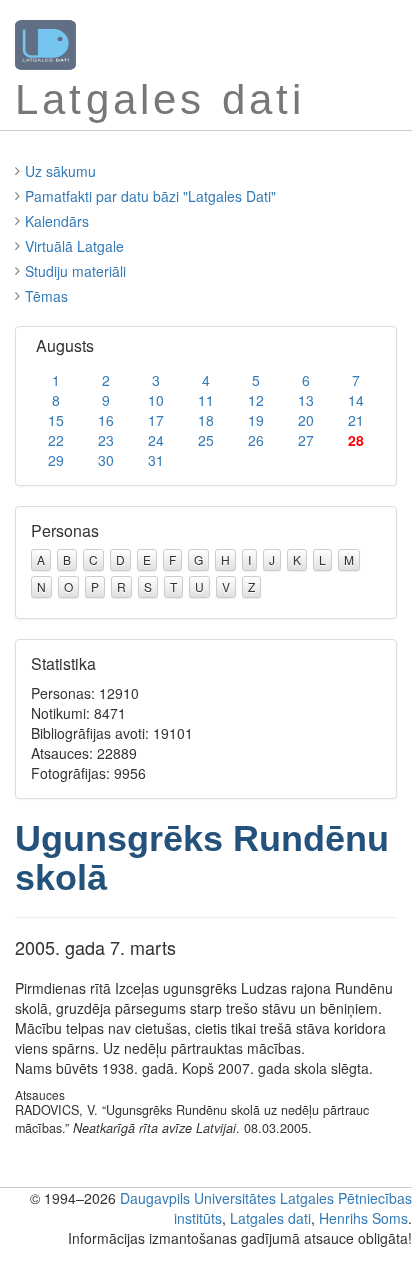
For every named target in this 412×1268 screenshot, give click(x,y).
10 (156, 400)
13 (306, 400)
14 (356, 400)
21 (356, 420)
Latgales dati (270, 1218)
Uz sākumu (60, 171)
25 (206, 440)
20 (306, 420)
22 (56, 440)
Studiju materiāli (75, 271)
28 (356, 440)
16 (106, 420)
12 (256, 400)
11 (206, 400)
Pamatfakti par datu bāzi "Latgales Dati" (150, 196)
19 (256, 420)
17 (156, 420)
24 (156, 440)
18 (206, 420)
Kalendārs (57, 221)
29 (56, 460)
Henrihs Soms (363, 1218)
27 (306, 440)
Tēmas (46, 296)
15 (56, 420)
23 (106, 440)
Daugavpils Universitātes (198, 1198)
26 (256, 440)
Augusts (65, 345)
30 (106, 460)
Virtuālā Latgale (74, 246)
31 (156, 460)
